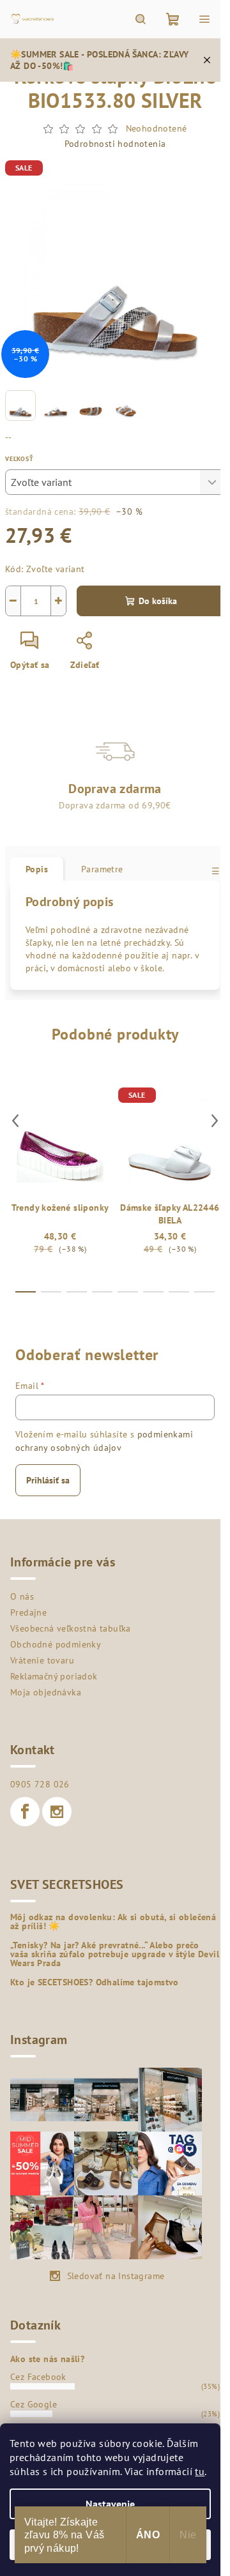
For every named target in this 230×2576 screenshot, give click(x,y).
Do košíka (158, 601)
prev (15, 1121)
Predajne (28, 1612)
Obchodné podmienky (56, 1644)
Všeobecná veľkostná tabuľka (71, 1628)
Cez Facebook (38, 2377)
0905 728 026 (40, 1784)
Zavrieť (132, 646)
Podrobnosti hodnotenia (115, 144)
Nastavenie (110, 2504)
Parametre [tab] (102, 869)
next (215, 1121)
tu (200, 2471)
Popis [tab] (37, 869)
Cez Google (34, 2404)
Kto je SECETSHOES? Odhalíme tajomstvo (95, 1982)
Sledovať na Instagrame (116, 2276)
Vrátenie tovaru (42, 1660)
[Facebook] (25, 1812)
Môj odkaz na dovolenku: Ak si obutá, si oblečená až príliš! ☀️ (113, 1921)
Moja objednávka (46, 1692)
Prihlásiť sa (48, 1480)
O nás (22, 1596)
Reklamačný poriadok (54, 1676)
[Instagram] (57, 1812)
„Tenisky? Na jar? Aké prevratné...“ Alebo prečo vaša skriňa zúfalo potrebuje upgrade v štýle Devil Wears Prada (115, 1954)
